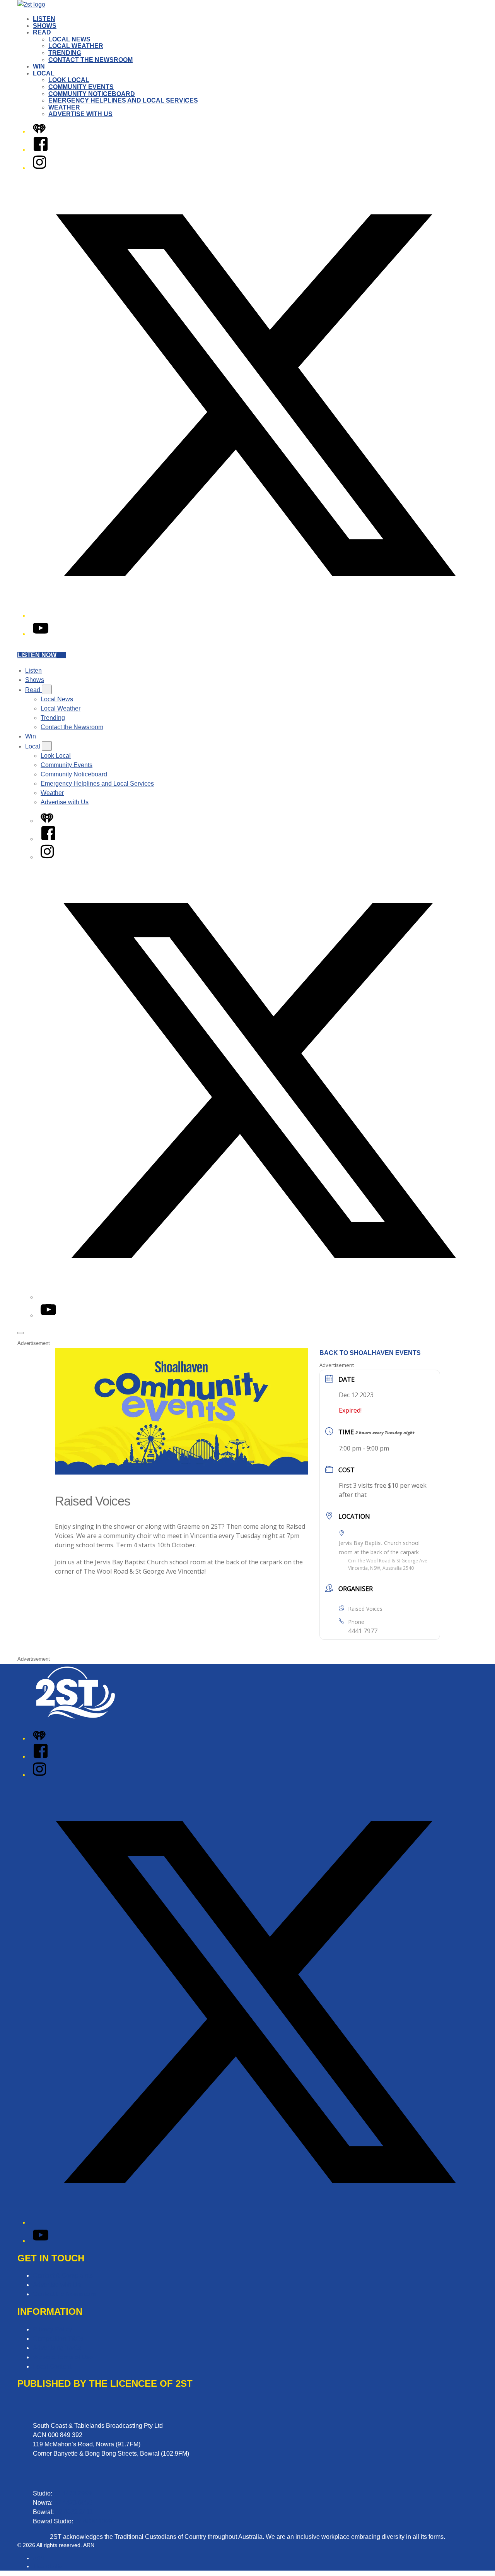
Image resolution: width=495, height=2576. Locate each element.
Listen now (37, 655)
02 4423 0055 (73, 2503)
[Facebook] (41, 150)
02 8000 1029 (94, 2521)
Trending (65, 53)
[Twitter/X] (255, 616)
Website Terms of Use (63, 2357)
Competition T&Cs (58, 2339)
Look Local (69, 80)
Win (39, 66)
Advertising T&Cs (57, 2348)
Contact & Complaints (63, 2275)
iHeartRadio (47, 2566)
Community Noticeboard (92, 94)
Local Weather (76, 46)
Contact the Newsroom (90, 60)
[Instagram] (39, 168)
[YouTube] (41, 634)
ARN (38, 2558)
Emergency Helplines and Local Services (123, 100)
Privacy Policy (52, 2329)
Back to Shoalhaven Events (370, 1353)
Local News (69, 39)
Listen (44, 19)
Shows (45, 26)
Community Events (81, 87)
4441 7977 (363, 1631)
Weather (64, 107)
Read (42, 32)
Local (44, 73)
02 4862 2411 (74, 2512)
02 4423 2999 (73, 2493)
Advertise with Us (80, 114)
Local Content (52, 2366)
